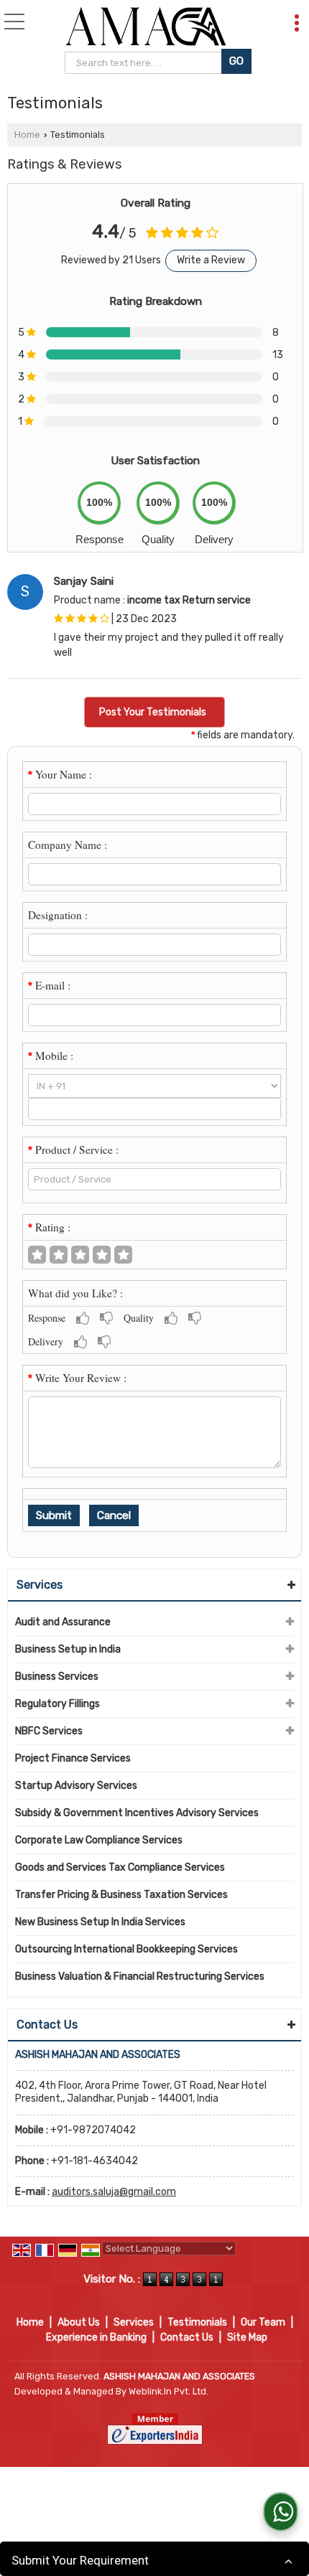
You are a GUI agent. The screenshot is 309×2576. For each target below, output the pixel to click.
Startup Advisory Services (76, 1786)
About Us (79, 2322)
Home (27, 135)
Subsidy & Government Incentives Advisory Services (137, 1813)
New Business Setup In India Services (100, 1922)
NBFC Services (49, 1731)
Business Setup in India (68, 1649)
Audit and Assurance (63, 1622)
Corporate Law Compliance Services (99, 1840)
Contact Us (187, 2337)
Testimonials (197, 2322)
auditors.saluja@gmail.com (114, 2192)
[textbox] (145, 63)
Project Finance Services (73, 1758)
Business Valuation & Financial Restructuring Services (140, 1976)
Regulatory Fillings (57, 1704)
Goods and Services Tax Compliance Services (120, 1867)
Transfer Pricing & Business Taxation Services (121, 1895)
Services (40, 1585)
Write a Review (211, 260)
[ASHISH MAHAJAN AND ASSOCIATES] (146, 27)
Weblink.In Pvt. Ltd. (169, 2391)
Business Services (57, 1677)
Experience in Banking (96, 2337)
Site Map (247, 2337)
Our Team (263, 2322)
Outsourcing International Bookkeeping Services (126, 1949)
